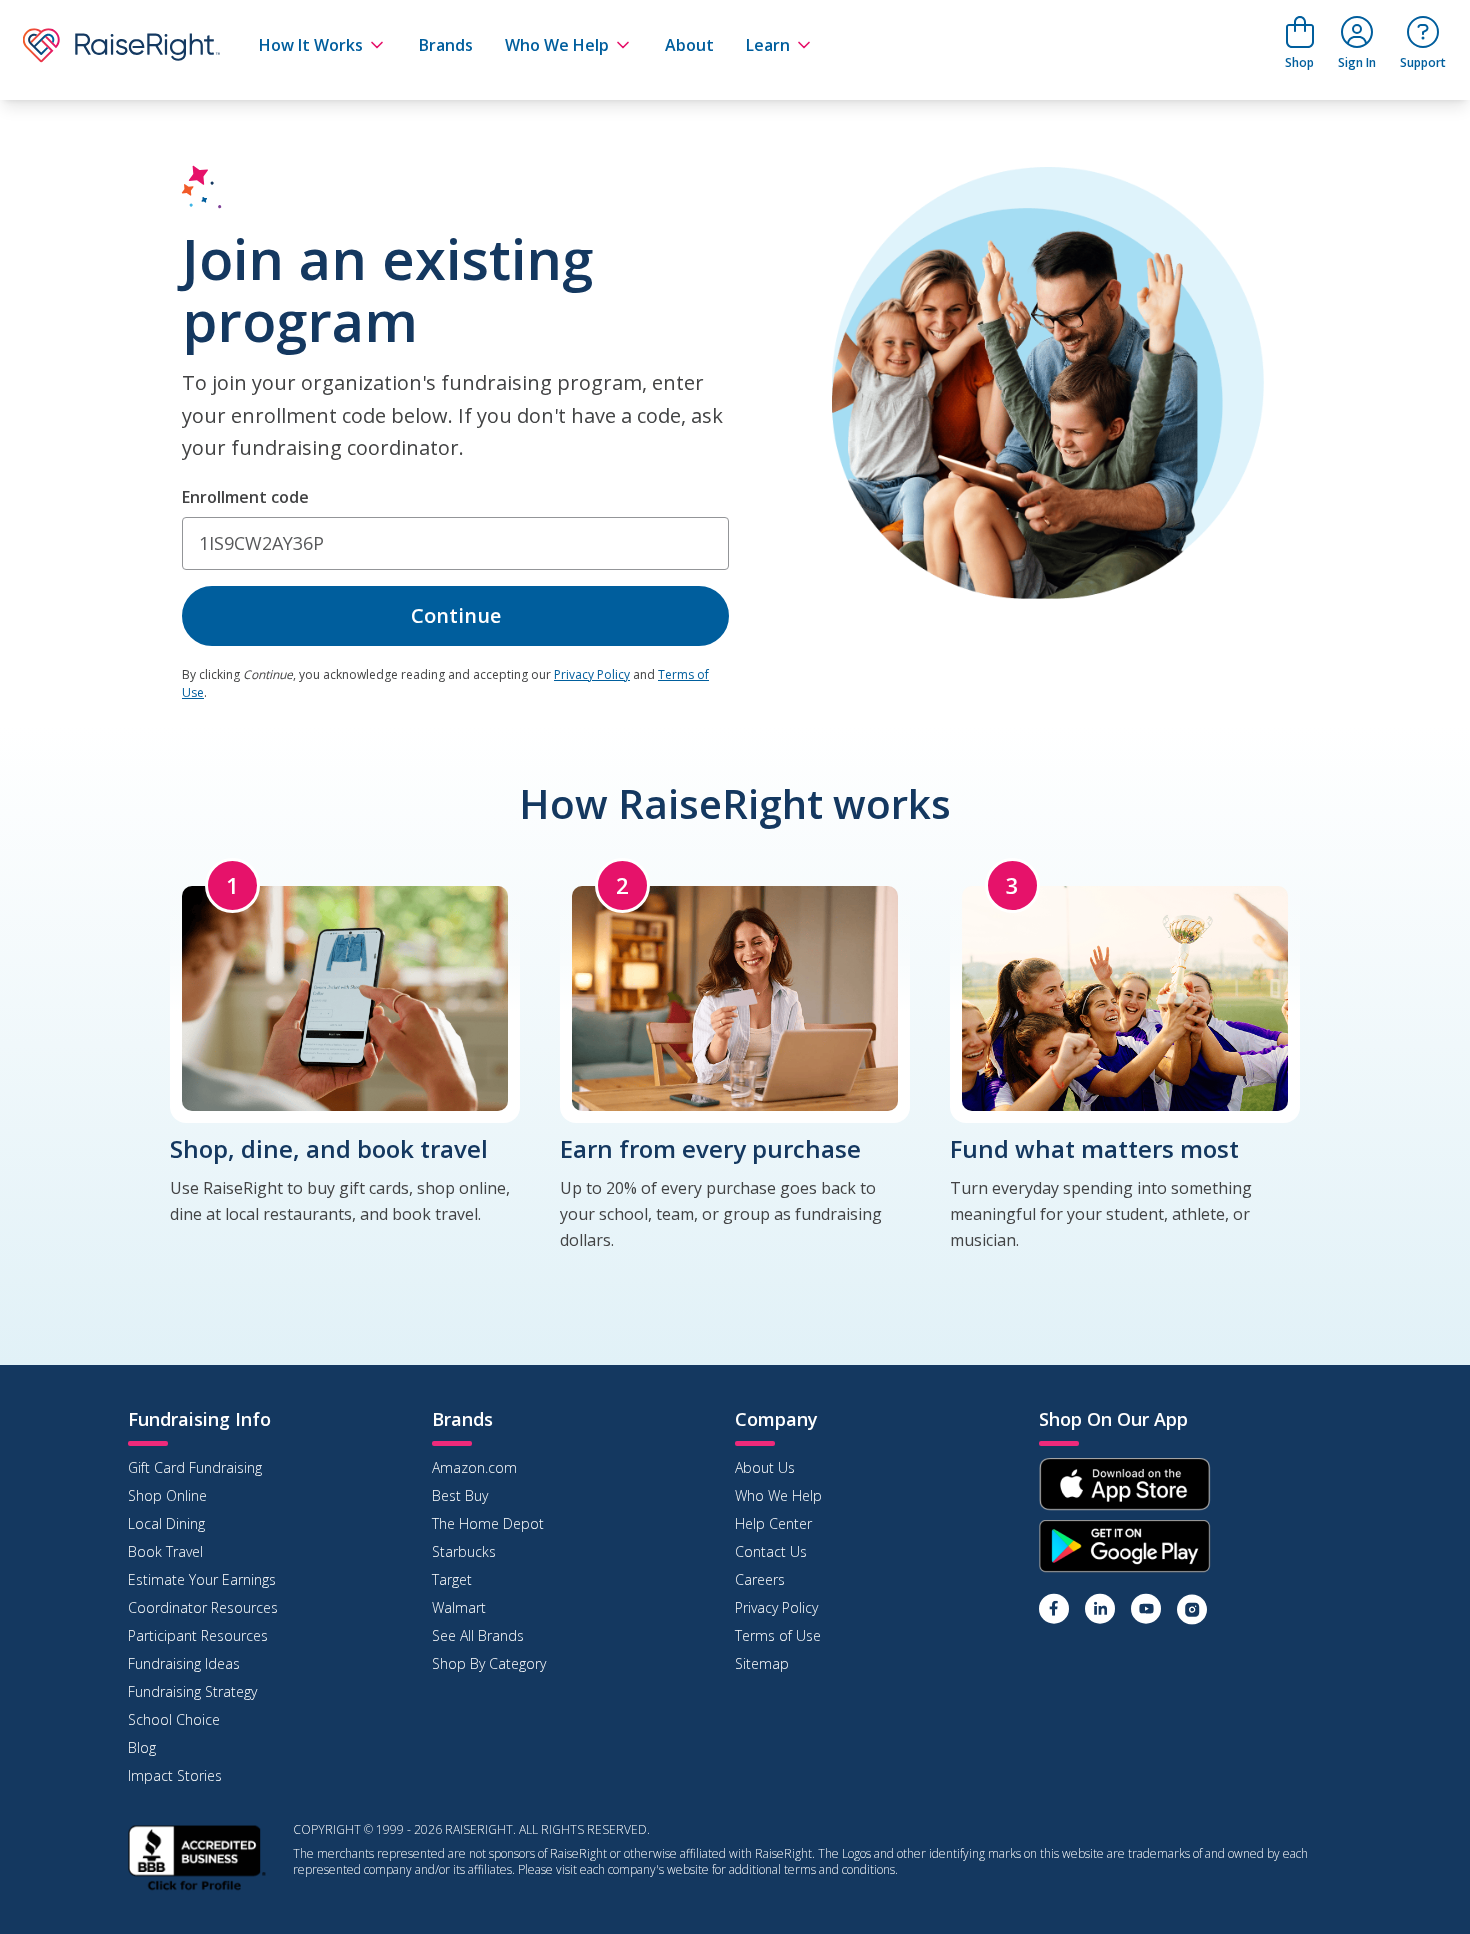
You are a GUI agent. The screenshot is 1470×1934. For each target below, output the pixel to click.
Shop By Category (489, 1663)
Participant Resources (198, 1635)
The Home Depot (488, 1523)
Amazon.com (474, 1467)
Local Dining (166, 1523)
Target (452, 1579)
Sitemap (762, 1663)
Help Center (773, 1523)
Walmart (459, 1607)
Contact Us (771, 1551)
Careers (760, 1579)
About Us (765, 1467)
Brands (446, 45)
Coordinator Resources (203, 1607)
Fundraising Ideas (184, 1663)
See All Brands (478, 1635)
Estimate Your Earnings (202, 1579)
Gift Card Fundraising (195, 1467)
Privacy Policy (592, 674)
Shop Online (167, 1495)
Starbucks (464, 1551)
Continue (456, 615)
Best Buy (460, 1495)
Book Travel (165, 1551)
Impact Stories (175, 1775)
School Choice (174, 1719)
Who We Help (557, 45)
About (689, 45)
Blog (142, 1747)
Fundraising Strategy (192, 1691)
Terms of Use (778, 1635)
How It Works (311, 45)
